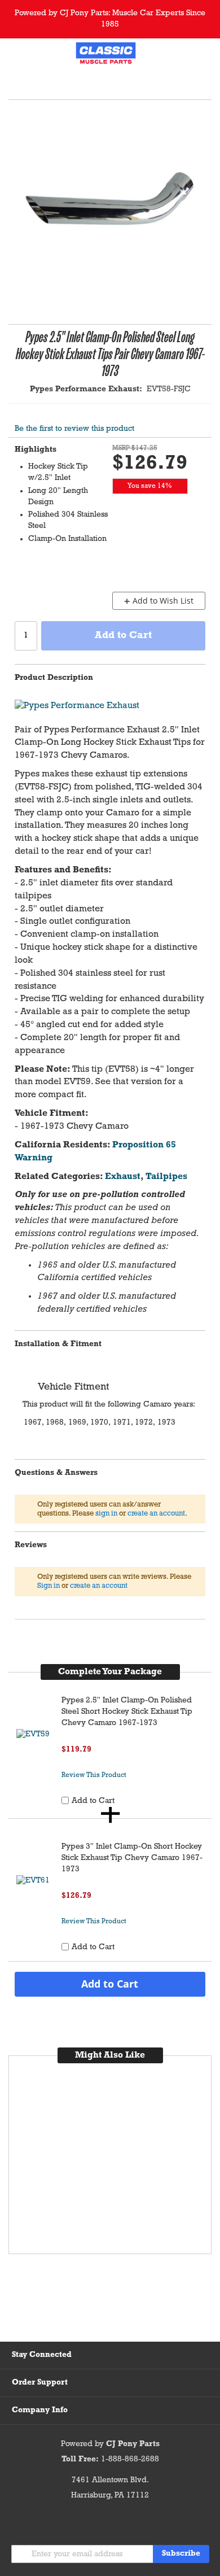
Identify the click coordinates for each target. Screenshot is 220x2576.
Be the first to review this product (74, 429)
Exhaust (123, 1177)
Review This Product (94, 1775)
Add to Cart (110, 1984)
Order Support (40, 2383)
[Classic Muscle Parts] (106, 55)
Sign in (49, 1586)
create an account (156, 1514)
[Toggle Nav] (16, 55)
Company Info (40, 2410)
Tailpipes (166, 1177)
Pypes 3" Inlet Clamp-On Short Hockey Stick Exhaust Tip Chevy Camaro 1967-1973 (132, 1858)
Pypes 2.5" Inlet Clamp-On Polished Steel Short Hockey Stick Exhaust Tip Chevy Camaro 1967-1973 (127, 1712)
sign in (106, 1514)
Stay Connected (42, 2355)
